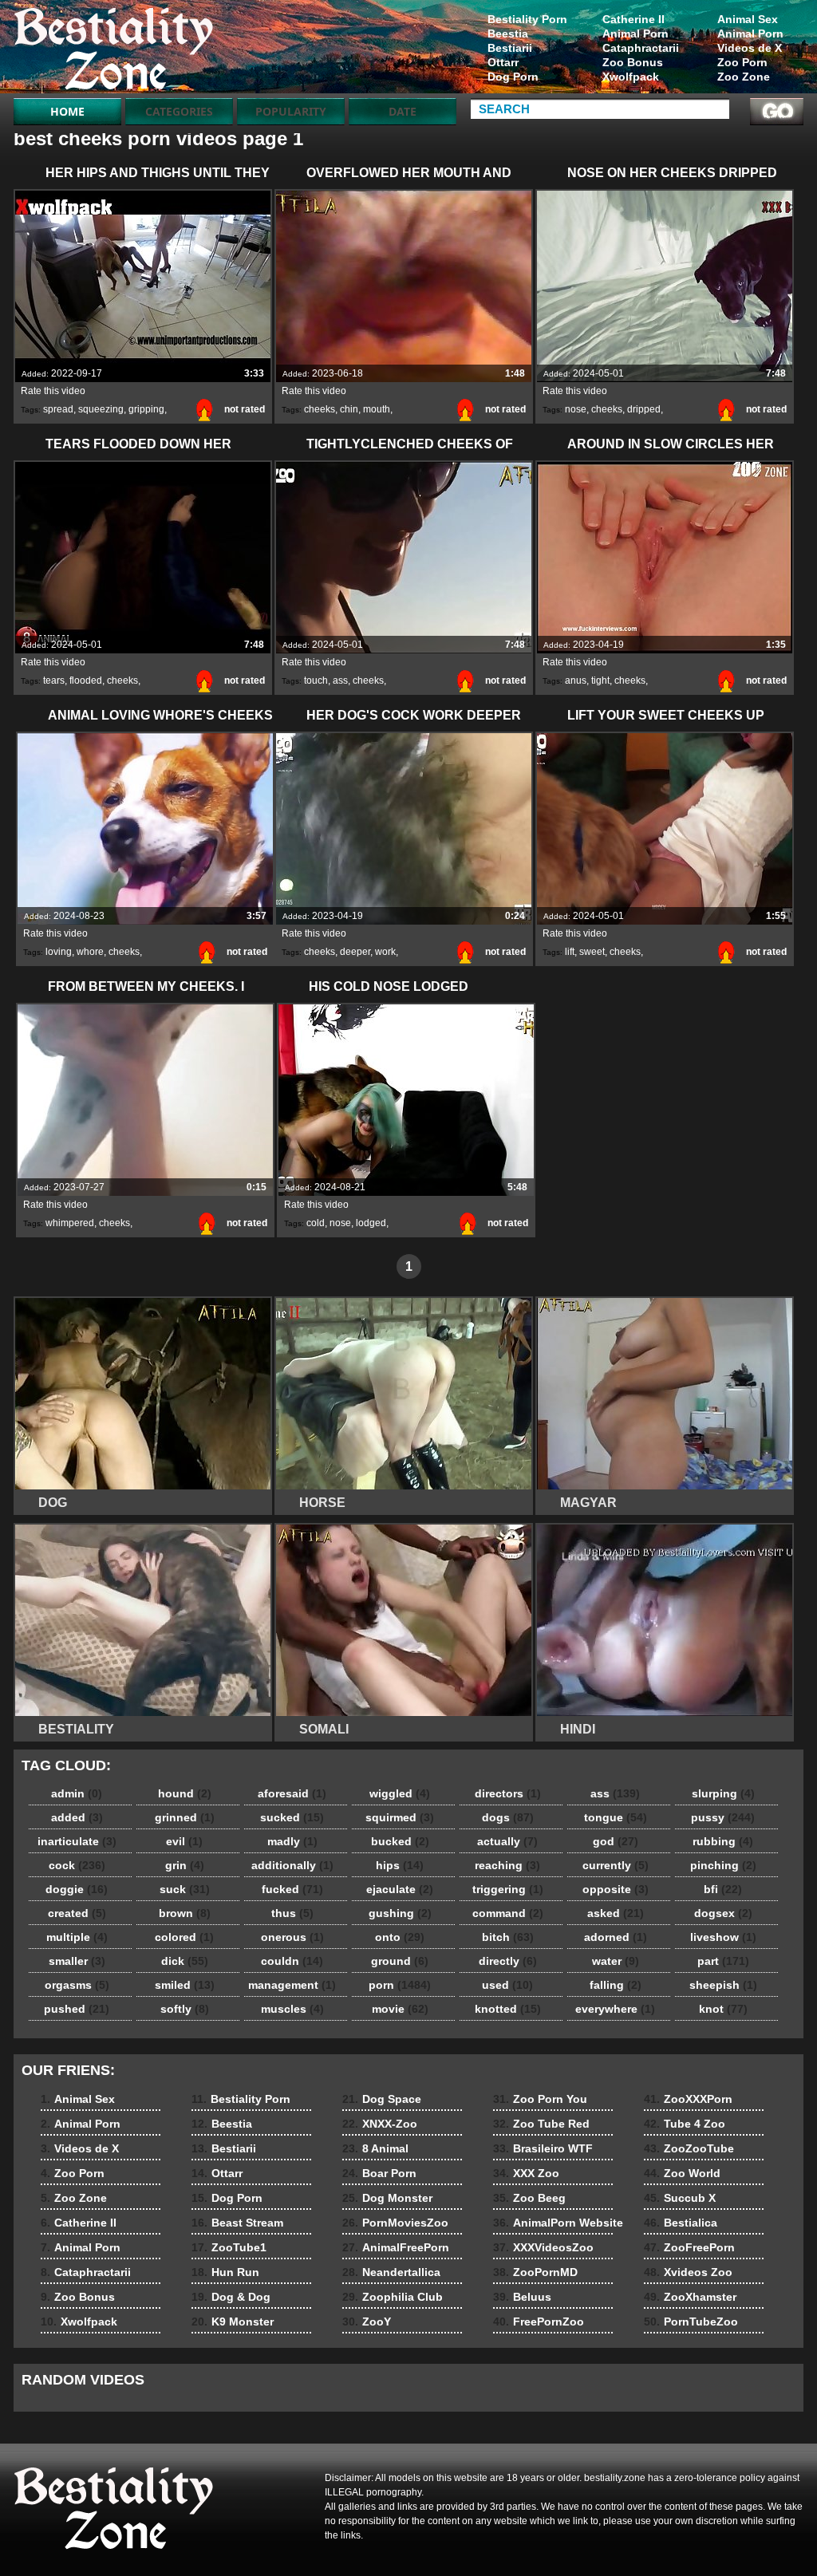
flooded (86, 680)
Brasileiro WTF (543, 2148)
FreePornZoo (539, 2322)
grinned (185, 1817)
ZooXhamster (690, 2297)
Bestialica (681, 2223)
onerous (292, 1937)
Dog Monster (387, 2198)
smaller (77, 1961)
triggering (508, 1889)
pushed (77, 2009)
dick (185, 1961)
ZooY (367, 2322)
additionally (292, 1865)
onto (400, 1937)
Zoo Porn (742, 62)
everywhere (615, 2009)
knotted (508, 2009)
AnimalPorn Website (558, 2223)
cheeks (320, 409)
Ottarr (503, 62)
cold (316, 1223)
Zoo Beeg (529, 2198)
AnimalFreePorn (396, 2247)
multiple (77, 1937)
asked (616, 1913)
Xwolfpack (631, 77)
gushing (400, 1913)
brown (185, 1913)
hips (400, 1865)
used (507, 1985)
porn (400, 1985)
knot (723, 2009)
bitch (508, 1937)
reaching (507, 1865)
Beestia (508, 34)
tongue (616, 1817)
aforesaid (292, 1793)
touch (316, 680)
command (508, 1913)
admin (77, 1793)
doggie (77, 1889)
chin (349, 409)
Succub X (680, 2198)
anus (576, 680)
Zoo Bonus (633, 62)
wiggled (400, 1793)
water (616, 1961)
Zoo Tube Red (541, 2124)
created (77, 1913)
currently (616, 1865)
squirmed (400, 1817)
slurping (723, 1793)
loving (59, 952)
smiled (185, 1985)
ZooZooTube (689, 2148)
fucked (292, 1889)
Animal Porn (750, 34)
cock (77, 1865)
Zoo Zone (744, 77)
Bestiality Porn (527, 19)
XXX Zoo (526, 2173)
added (77, 1817)
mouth (377, 409)
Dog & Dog (231, 2297)
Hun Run (225, 2272)
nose (576, 409)
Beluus (522, 2297)
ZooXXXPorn (688, 2099)
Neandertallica (391, 2272)
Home (67, 111)
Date (403, 111)
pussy (723, 1817)
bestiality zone (115, 50)
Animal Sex (748, 19)
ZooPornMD (535, 2272)
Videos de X (750, 48)
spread (58, 409)
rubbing (723, 1841)
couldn (292, 1961)
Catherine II (633, 19)
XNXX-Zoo (380, 2124)
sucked (292, 1817)
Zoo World (682, 2173)
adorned (616, 1937)
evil (184, 1841)
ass (340, 680)
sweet (592, 952)
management (292, 1985)
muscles (292, 2009)
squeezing (101, 409)
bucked (400, 1841)
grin (185, 1865)
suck (185, 1889)
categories (179, 111)
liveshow (723, 1937)
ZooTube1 (229, 2247)
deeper (355, 952)
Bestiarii (510, 48)
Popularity (291, 111)
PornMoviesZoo (395, 2223)
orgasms (77, 1985)
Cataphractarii (641, 48)
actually (507, 1841)
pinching (723, 1865)
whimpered (70, 1223)
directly (508, 1961)
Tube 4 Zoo (685, 2124)
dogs (508, 1817)
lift (570, 952)
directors (508, 1793)
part (723, 1961)
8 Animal (375, 2148)
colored (184, 1937)
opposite (616, 1889)
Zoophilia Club (393, 2297)
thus (292, 1913)
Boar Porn (379, 2173)
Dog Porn (513, 77)
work (385, 952)
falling (616, 1985)
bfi (723, 1889)
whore (90, 952)
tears (54, 680)
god (616, 1841)
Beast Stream (237, 2223)
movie (400, 2009)
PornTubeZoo (691, 2322)
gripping (146, 409)
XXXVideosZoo (543, 2247)
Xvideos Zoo (688, 2272)
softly (185, 2009)
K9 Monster (233, 2322)
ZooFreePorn (689, 2247)
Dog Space (382, 2099)
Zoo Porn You (540, 2099)
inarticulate (77, 1841)
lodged (371, 1223)
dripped (644, 409)
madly (292, 1841)
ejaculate (400, 1889)
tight (600, 680)
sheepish (723, 1985)
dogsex (723, 1913)
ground (400, 1961)
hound (185, 1793)
